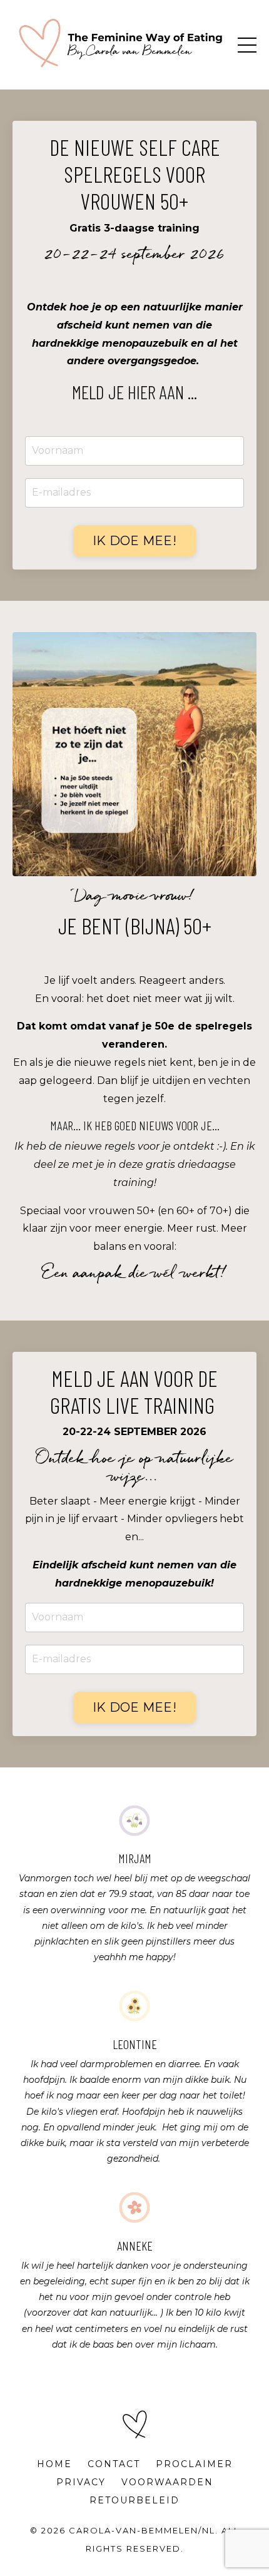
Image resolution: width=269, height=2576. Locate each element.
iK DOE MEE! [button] (134, 541)
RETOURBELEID (134, 2500)
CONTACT (114, 2464)
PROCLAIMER (194, 2464)
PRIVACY (81, 2482)
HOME (54, 2464)
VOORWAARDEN (167, 2482)
